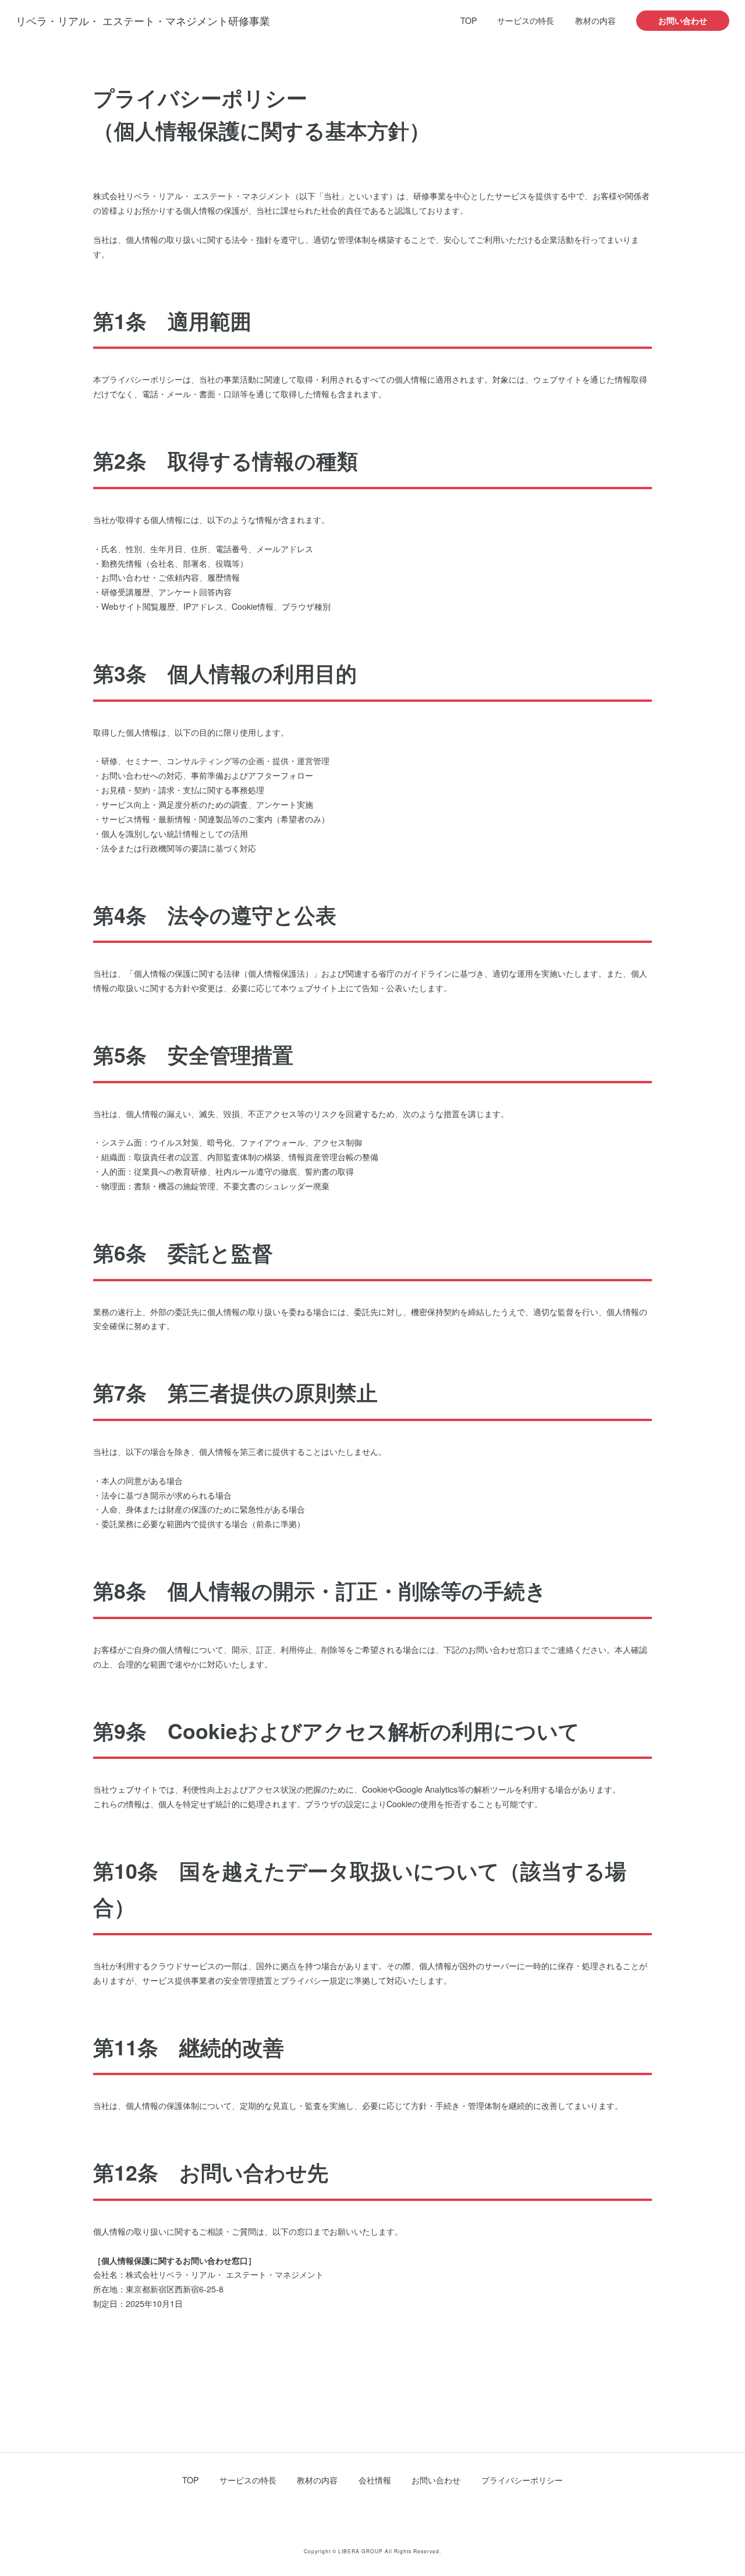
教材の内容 (595, 20)
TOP (469, 20)
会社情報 (375, 2480)
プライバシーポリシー (522, 2480)
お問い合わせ (683, 20)
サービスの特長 (526, 20)
